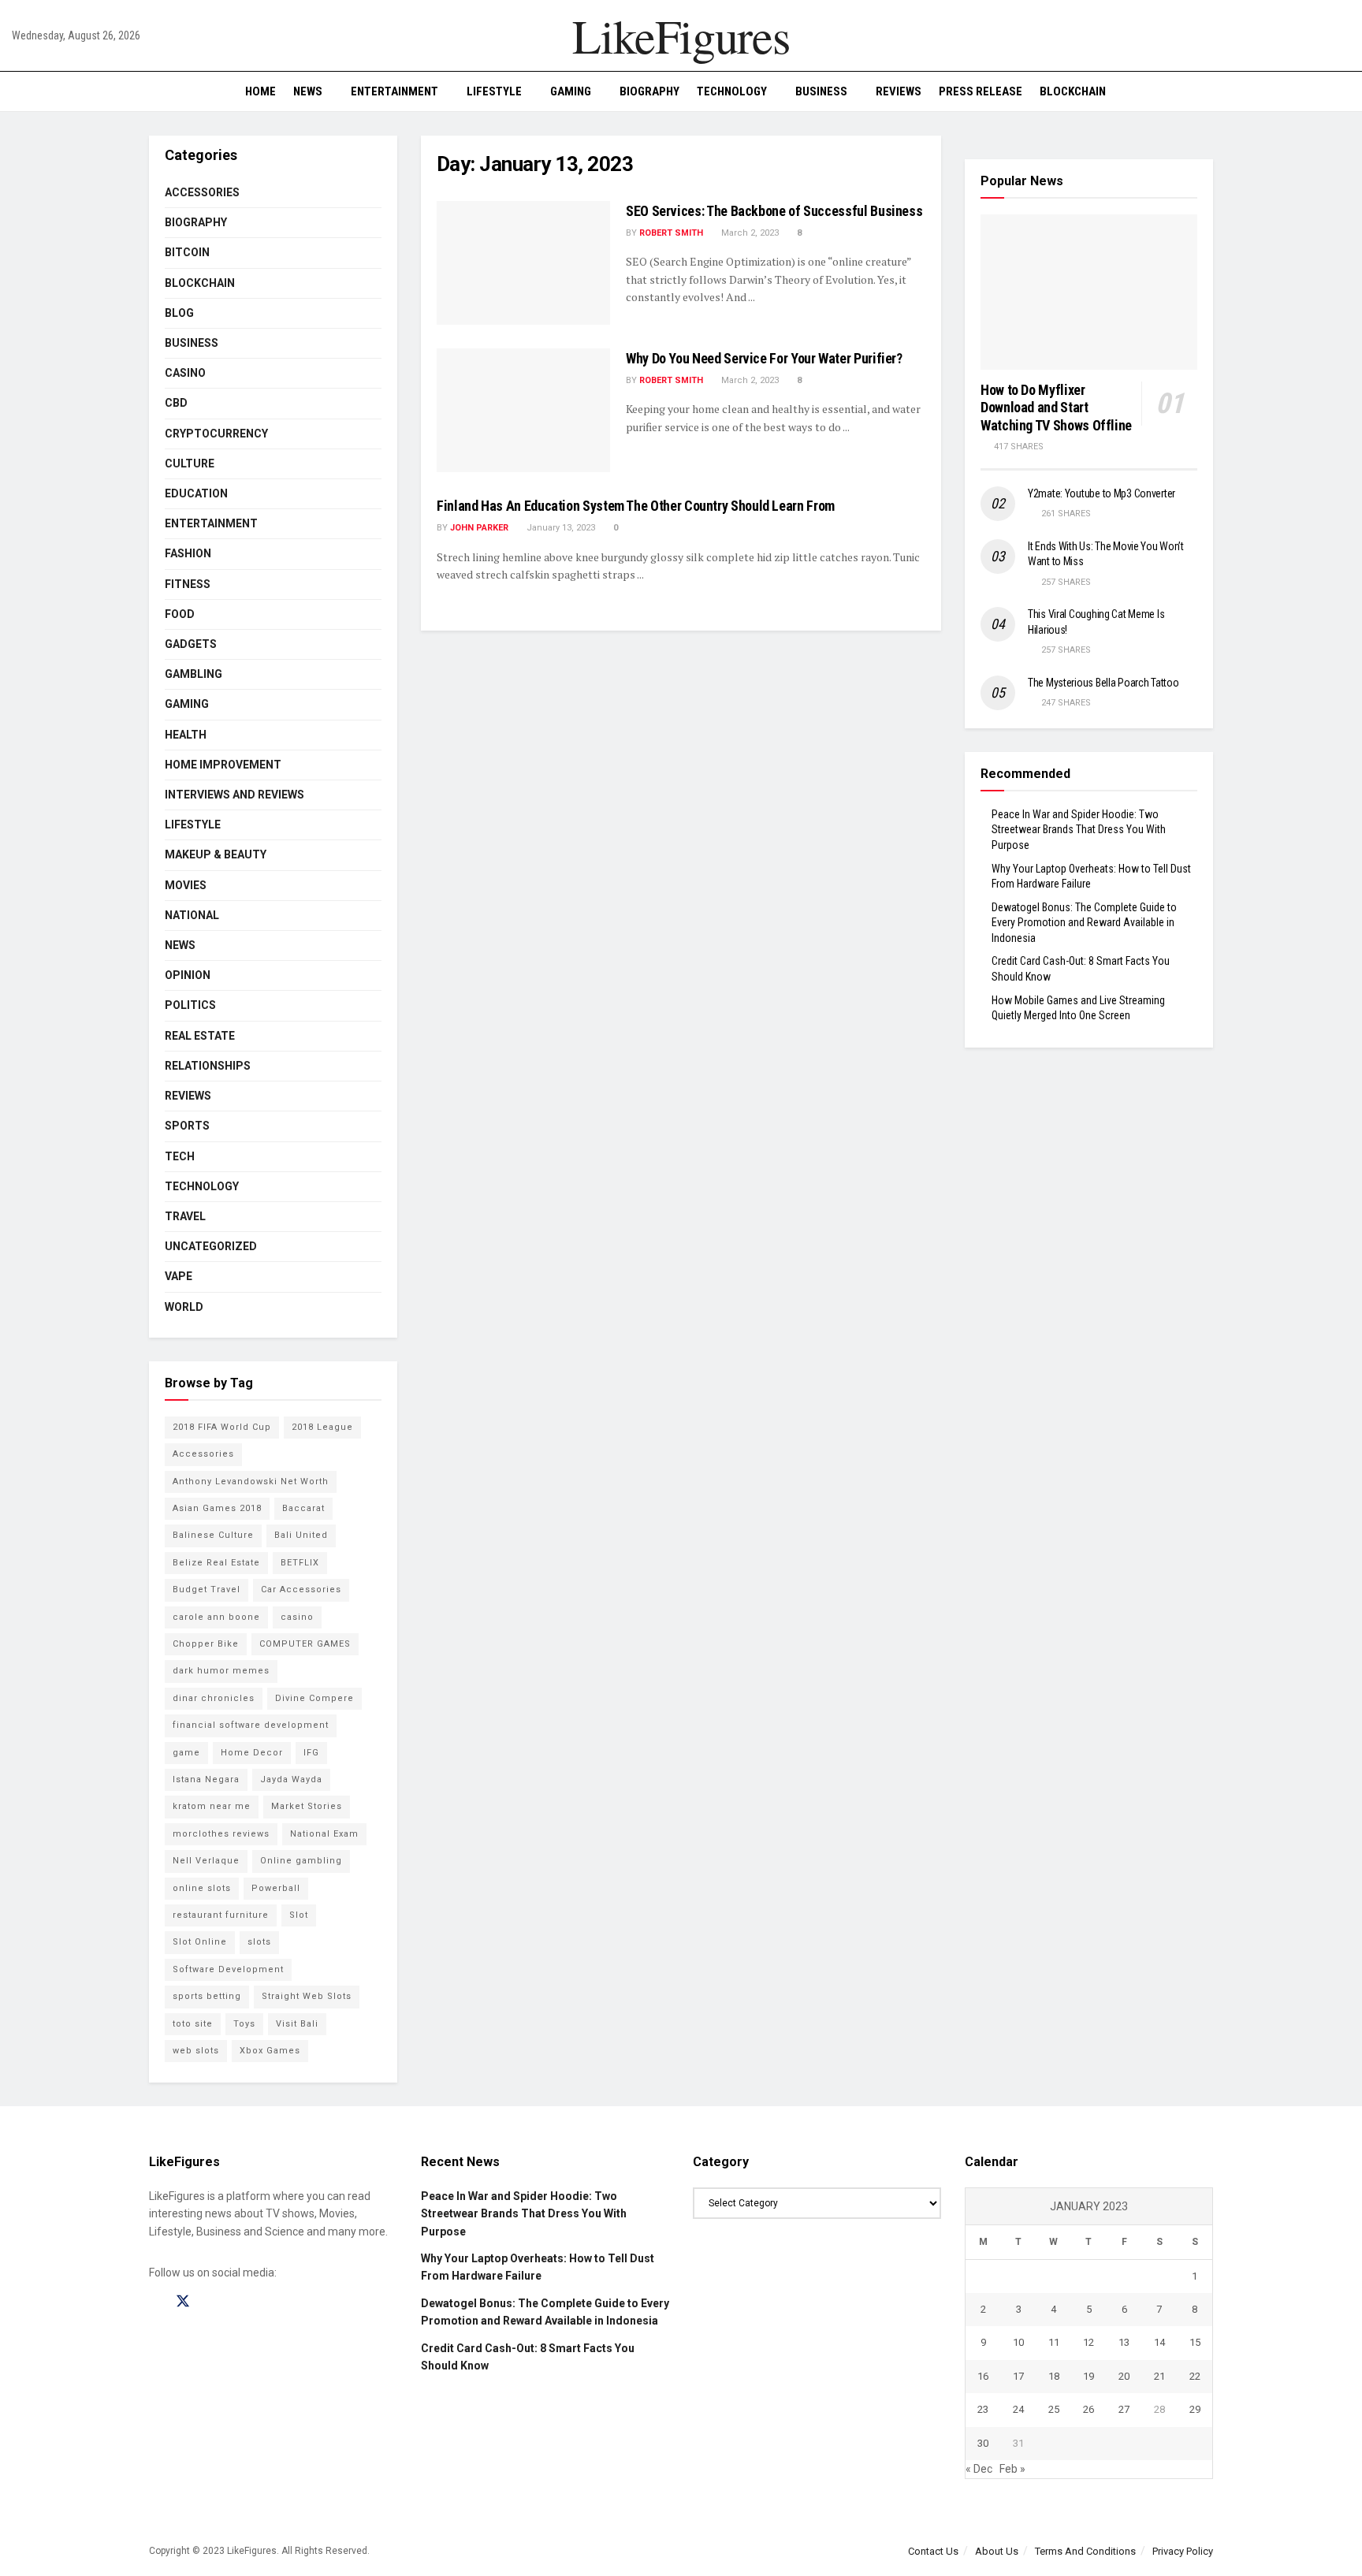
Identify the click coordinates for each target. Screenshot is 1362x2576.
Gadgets (191, 644)
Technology (732, 91)
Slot (299, 1915)
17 (1018, 2376)
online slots (202, 1888)
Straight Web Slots (307, 1996)
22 (1195, 2376)
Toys (244, 2024)
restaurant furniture (221, 1915)
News (308, 91)
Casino (185, 373)
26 (1088, 2409)
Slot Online (200, 1942)
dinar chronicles (214, 1698)
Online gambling (301, 1861)
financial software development (251, 1725)
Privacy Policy (1183, 2551)
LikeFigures (681, 35)
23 (983, 2409)
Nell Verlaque (206, 1861)
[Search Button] (1344, 91)
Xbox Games (270, 2051)
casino (297, 1617)
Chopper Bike (206, 1644)
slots (259, 1942)
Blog (179, 313)
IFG (311, 1753)
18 (1054, 2376)
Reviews (899, 91)
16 (983, 2376)
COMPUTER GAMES (305, 1644)
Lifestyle (494, 91)
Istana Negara (206, 1779)
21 (1159, 2376)
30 (983, 2443)
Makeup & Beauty (216, 854)
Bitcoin (187, 252)
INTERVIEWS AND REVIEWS (234, 795)
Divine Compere (314, 1698)
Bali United (301, 1535)
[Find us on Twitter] (183, 2302)
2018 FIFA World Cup (222, 1427)
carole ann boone (216, 1617)
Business (821, 91)
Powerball (276, 1888)
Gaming (571, 91)
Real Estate (200, 1036)
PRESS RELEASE (981, 91)
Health (186, 735)
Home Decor (252, 1753)
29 (1195, 2409)
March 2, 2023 (749, 233)
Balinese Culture (213, 1535)
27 (1124, 2409)
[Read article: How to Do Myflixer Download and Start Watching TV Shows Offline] (1089, 292)
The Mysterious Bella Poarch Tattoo (1103, 683)
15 (1195, 2342)
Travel (185, 1216)
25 (1054, 2409)
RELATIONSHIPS (208, 1066)
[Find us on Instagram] (211, 2302)
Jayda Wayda (291, 1779)
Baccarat (303, 1508)
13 (1124, 2342)
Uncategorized (211, 1246)
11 (1054, 2342)
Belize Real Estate (216, 1563)
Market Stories (307, 1806)
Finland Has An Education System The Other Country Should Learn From (636, 506)
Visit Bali (297, 2024)
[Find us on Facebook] (154, 2302)
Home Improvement (223, 765)
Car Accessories (301, 1590)
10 (1018, 2342)
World (184, 1307)
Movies (186, 885)
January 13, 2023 (560, 528)
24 (1018, 2409)
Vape (179, 1276)
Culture (190, 463)
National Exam (324, 1834)
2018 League (322, 1427)
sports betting (207, 1996)
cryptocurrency (216, 434)
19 (1088, 2376)
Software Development (228, 1969)
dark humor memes (221, 1671)
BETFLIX (300, 1563)
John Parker (479, 528)
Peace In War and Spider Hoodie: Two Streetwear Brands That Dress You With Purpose (1079, 830)
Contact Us (933, 2551)
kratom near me (212, 1806)
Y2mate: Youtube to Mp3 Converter (1102, 493)
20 (1124, 2376)
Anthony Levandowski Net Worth (251, 1482)
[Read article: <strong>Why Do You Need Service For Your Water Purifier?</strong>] (523, 410)
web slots (196, 2051)
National (192, 915)
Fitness (188, 584)
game (186, 1753)
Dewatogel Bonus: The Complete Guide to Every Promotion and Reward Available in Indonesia (1084, 923)
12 (1088, 2342)
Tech (180, 1156)
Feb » (1012, 2469)
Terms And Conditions (1085, 2551)
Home (260, 91)
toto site (193, 2024)
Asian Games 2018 (217, 1508)
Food (180, 614)
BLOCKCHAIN (1073, 91)
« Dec (979, 2469)
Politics (190, 1005)
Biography (649, 91)
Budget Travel (207, 1590)
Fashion (188, 553)
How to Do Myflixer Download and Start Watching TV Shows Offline (1056, 408)
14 (1159, 2342)
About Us (997, 2551)
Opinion (188, 975)
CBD (176, 403)
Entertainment (394, 91)
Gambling (194, 674)
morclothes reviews (221, 1834)
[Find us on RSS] (238, 2302)
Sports (187, 1126)
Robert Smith (671, 233)
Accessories (202, 192)
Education (196, 493)
